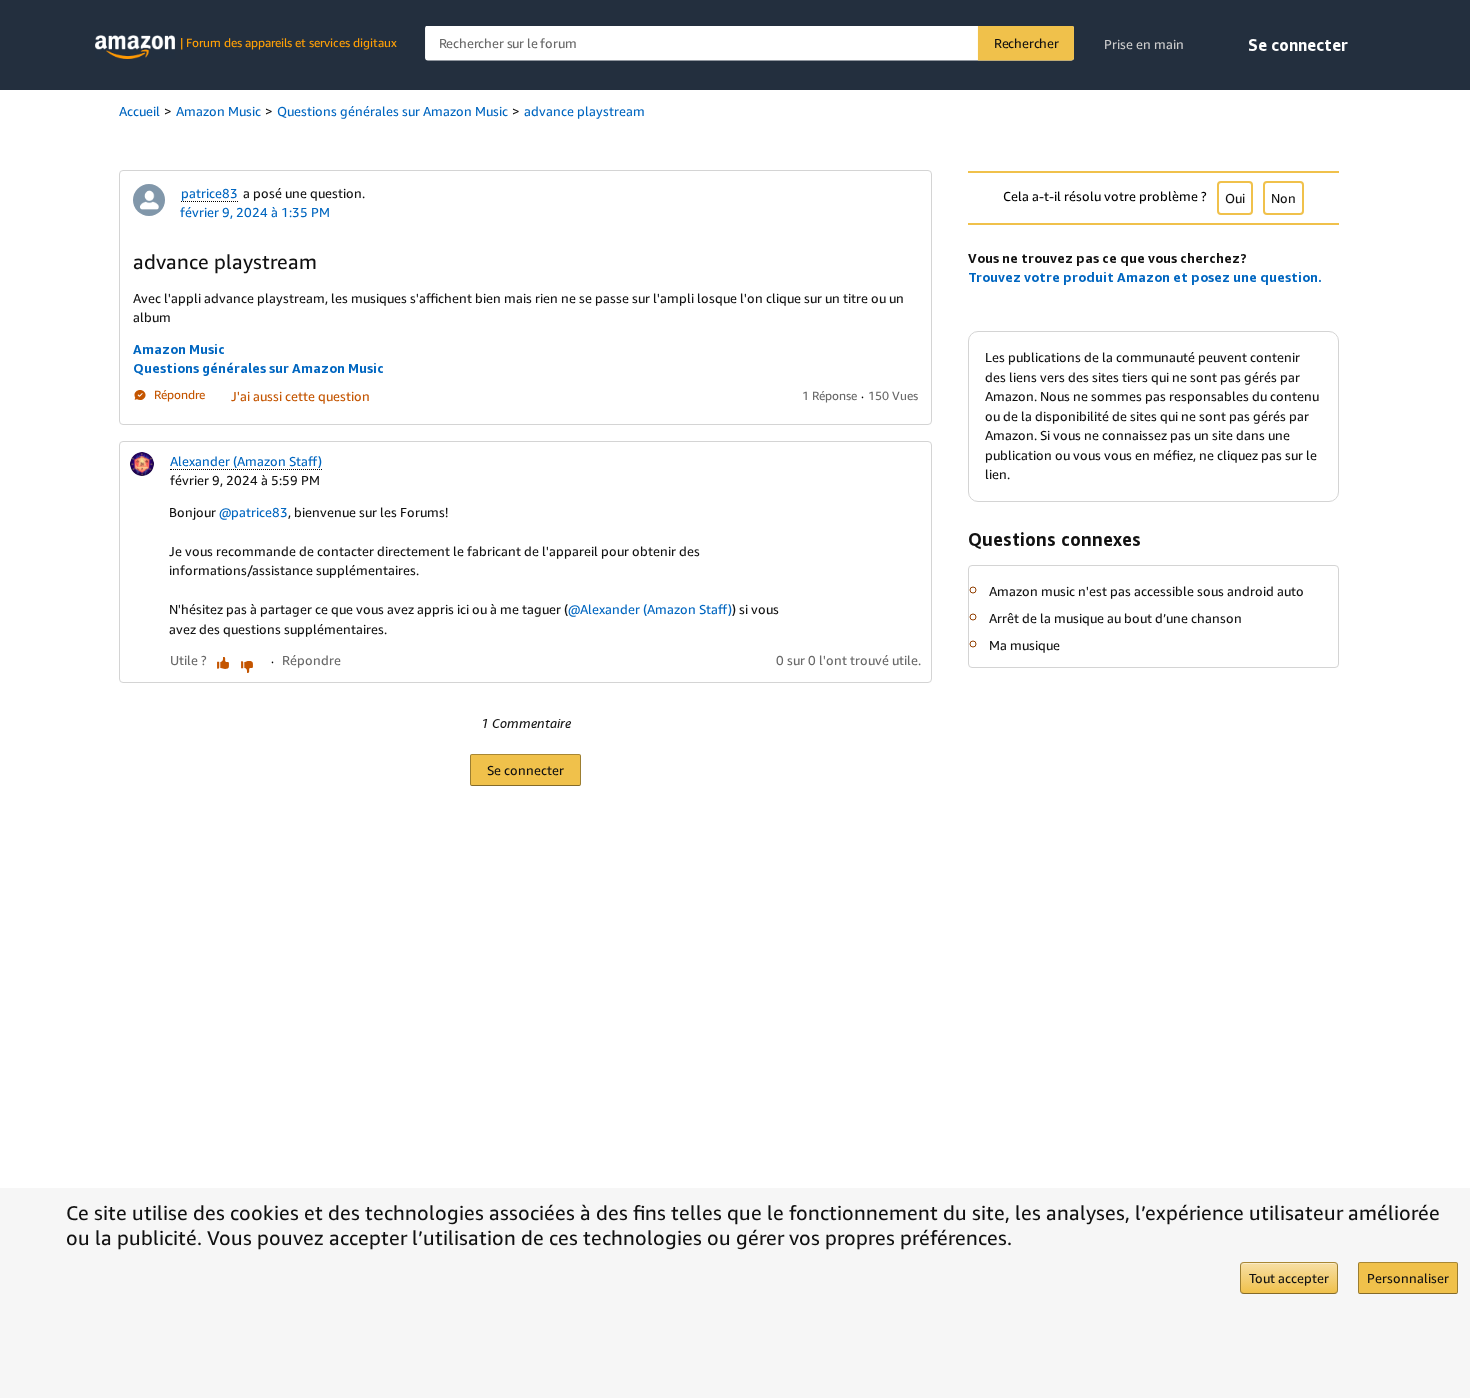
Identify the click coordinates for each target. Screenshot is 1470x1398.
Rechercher (1026, 43)
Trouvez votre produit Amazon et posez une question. (1145, 277)
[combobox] (749, 43)
